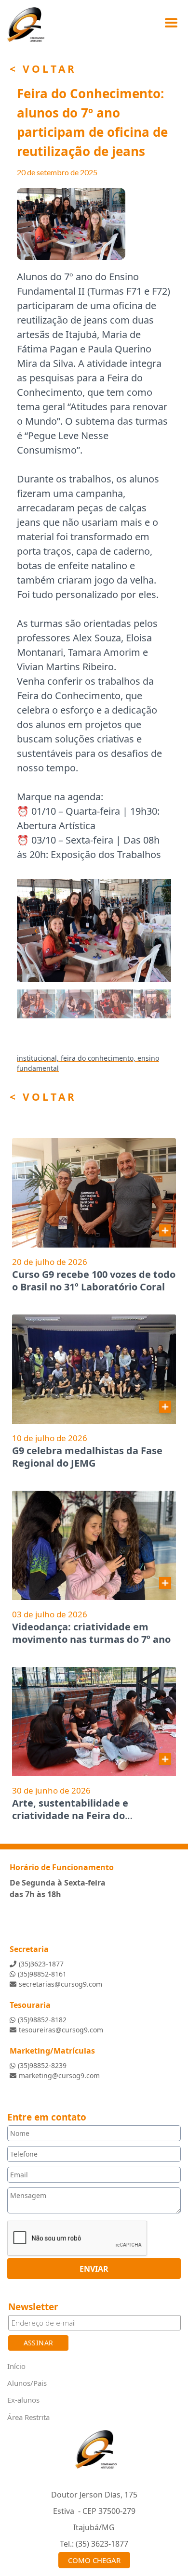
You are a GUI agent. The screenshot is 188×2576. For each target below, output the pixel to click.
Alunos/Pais (27, 2383)
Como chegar (94, 2560)
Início (16, 2366)
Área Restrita (28, 2417)
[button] (28, 931)
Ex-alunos (23, 2400)
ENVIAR (94, 2268)
